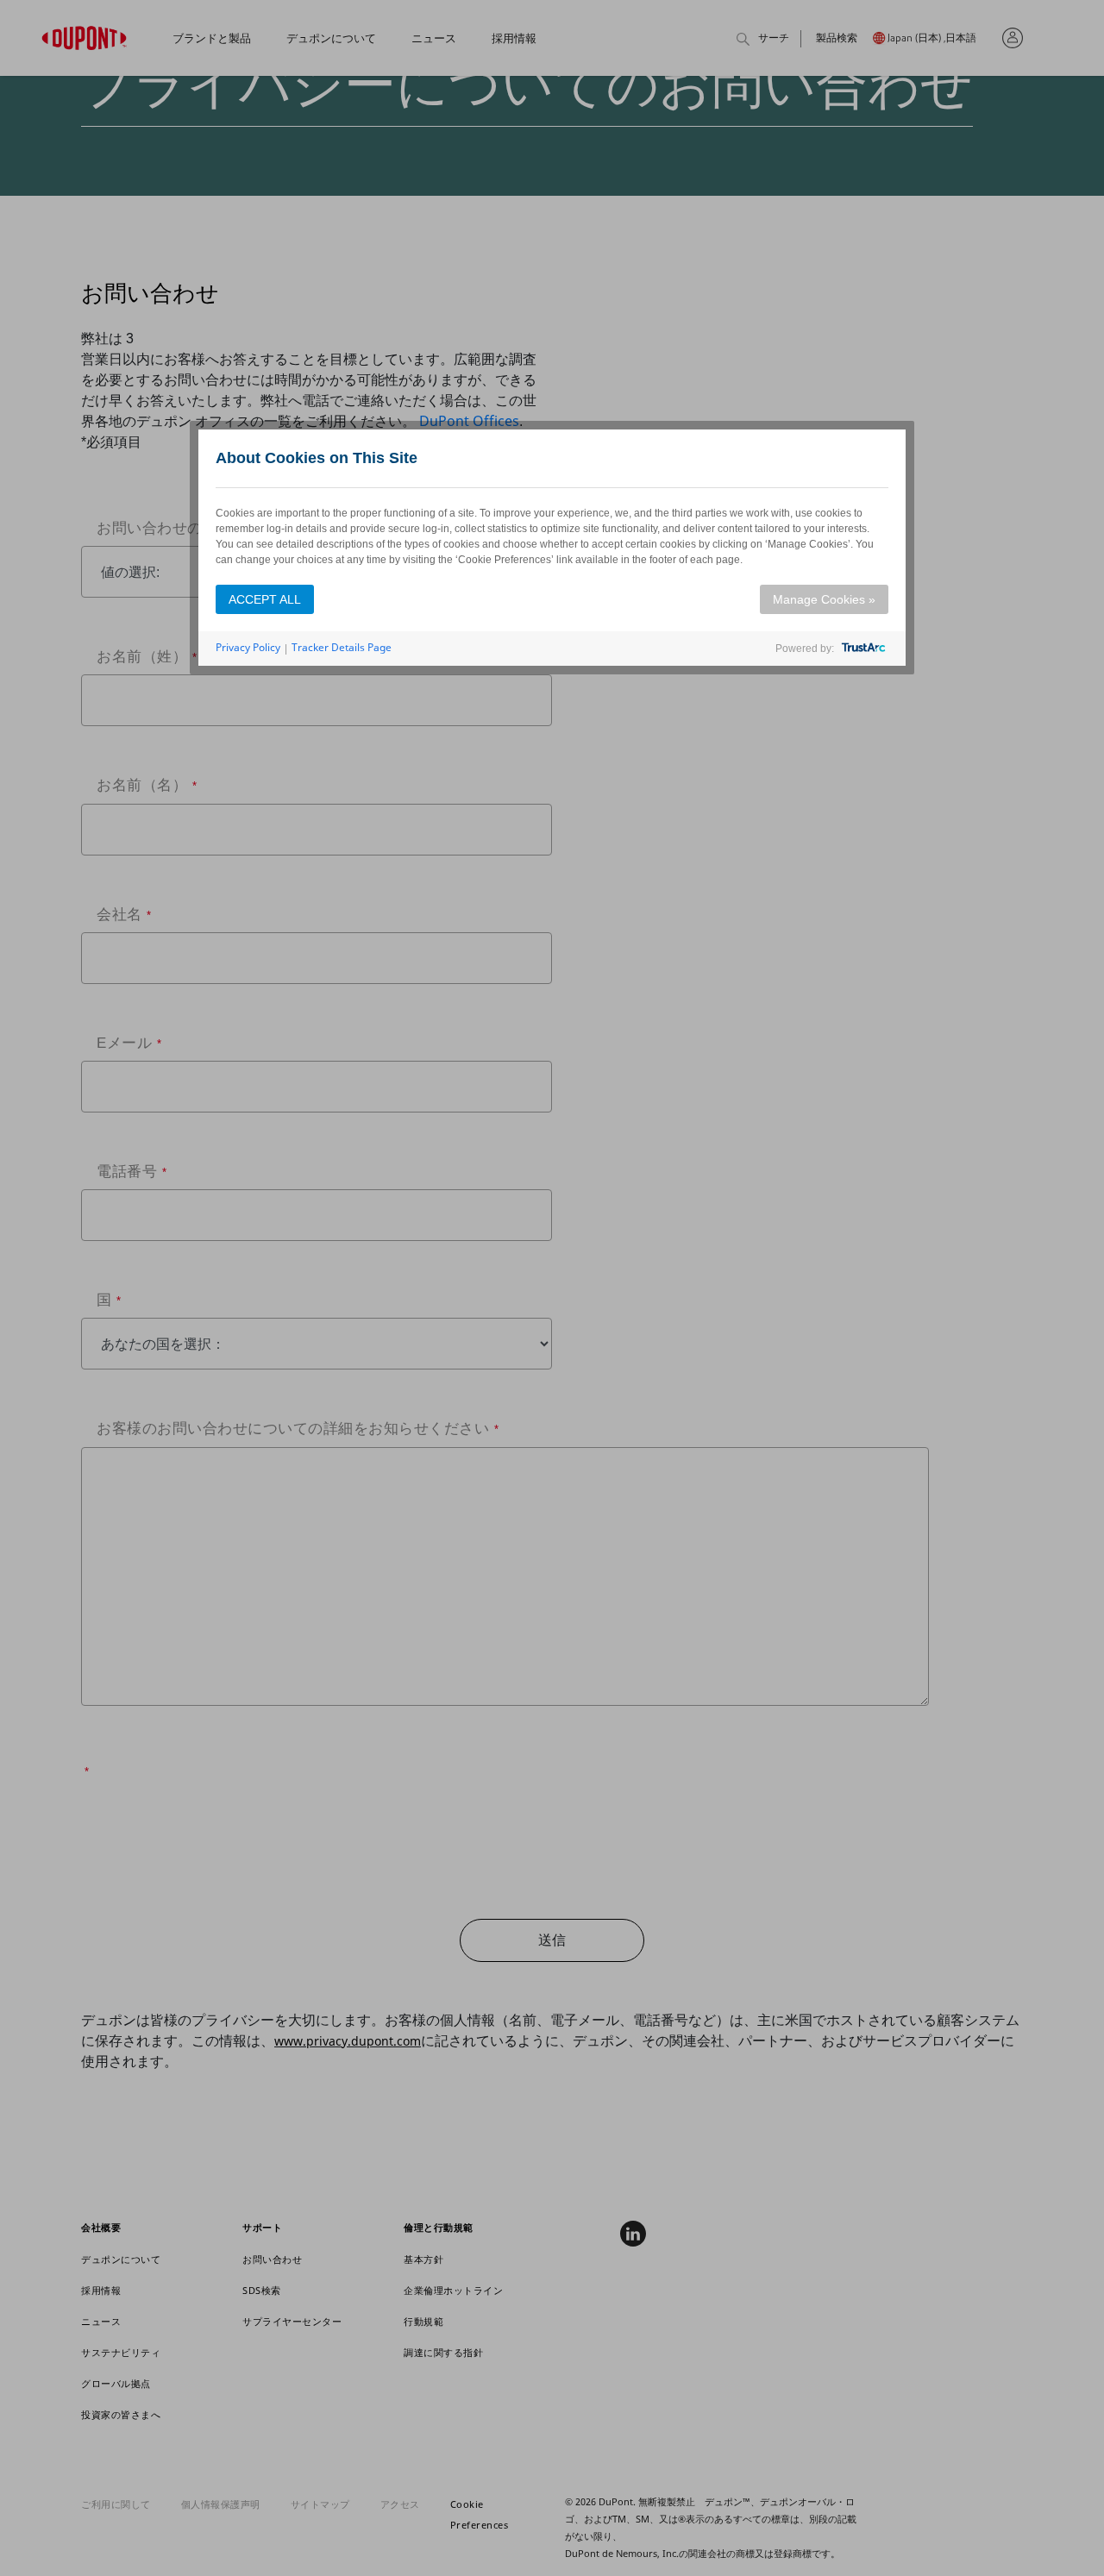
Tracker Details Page (342, 647)
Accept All (265, 599)
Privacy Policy (248, 647)
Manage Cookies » (824, 599)
